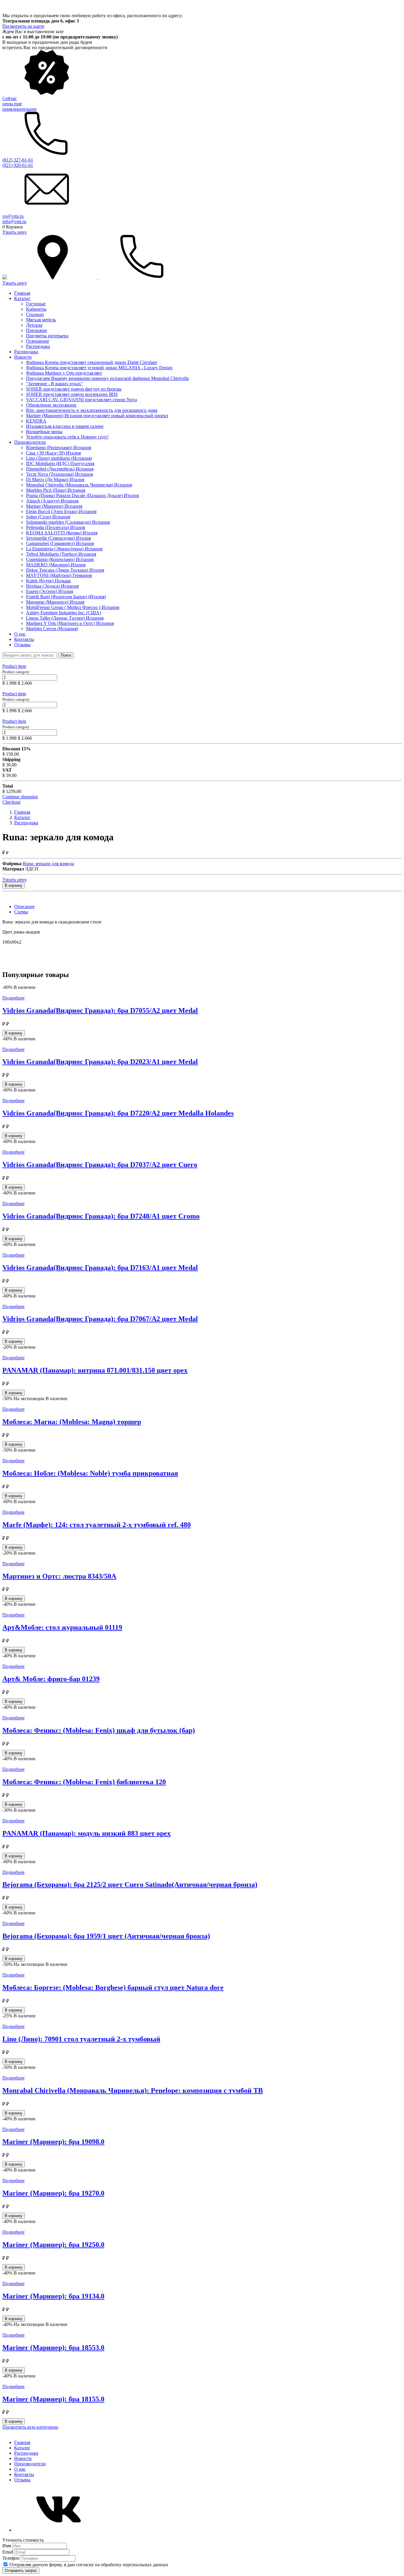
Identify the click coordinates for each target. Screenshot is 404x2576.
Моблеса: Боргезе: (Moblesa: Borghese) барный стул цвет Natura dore (113, 1987)
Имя (7, 2546)
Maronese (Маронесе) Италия (55, 602)
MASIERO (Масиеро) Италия (56, 565)
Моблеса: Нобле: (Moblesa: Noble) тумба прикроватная (90, 1473)
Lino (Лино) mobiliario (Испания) (59, 458)
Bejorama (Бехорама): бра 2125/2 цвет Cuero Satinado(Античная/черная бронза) (130, 1885)
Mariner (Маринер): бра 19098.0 (53, 2142)
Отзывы (22, 645)
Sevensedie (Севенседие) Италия (58, 538)
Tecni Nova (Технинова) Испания (59, 474)
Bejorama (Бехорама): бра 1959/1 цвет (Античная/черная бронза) (106, 1936)
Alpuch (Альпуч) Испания (52, 501)
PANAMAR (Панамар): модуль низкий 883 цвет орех (87, 1833)
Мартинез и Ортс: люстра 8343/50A (59, 1576)
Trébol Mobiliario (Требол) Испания (61, 554)
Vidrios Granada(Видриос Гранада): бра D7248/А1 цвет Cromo (101, 1216)
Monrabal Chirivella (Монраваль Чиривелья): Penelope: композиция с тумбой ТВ (133, 2090)
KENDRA (36, 421)
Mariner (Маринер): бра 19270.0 (53, 2193)
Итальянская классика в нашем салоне (65, 426)
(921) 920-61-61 (18, 165)
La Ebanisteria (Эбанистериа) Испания (64, 549)
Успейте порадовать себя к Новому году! (67, 437)
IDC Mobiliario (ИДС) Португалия (60, 464)
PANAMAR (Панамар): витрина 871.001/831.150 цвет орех (95, 1370)
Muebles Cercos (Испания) (52, 629)
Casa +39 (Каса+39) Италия (53, 453)
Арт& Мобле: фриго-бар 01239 (51, 1679)
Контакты (24, 639)
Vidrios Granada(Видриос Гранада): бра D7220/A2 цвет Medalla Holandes (118, 1113)
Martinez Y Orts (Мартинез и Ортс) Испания (70, 623)
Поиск (66, 655)
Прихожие (37, 330)
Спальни (35, 314)
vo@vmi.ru (13, 216)
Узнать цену (15, 232)
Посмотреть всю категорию (30, 2427)
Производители (30, 442)
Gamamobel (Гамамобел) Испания (60, 543)
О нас (20, 634)
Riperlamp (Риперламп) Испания (59, 448)
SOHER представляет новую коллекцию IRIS (72, 394)
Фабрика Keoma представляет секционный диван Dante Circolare (92, 362)
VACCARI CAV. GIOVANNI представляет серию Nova (81, 400)
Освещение (38, 341)
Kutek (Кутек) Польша (48, 581)
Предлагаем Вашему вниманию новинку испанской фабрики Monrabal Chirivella (107, 378)
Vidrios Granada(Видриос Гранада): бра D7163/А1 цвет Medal (100, 1268)
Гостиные (36, 304)
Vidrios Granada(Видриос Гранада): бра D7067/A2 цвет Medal (100, 1319)
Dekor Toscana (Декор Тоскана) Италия (65, 570)
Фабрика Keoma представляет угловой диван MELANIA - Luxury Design (99, 368)
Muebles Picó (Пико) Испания (56, 490)
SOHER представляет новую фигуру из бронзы (74, 389)
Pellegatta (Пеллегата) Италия (55, 527)
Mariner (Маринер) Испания (54, 506)
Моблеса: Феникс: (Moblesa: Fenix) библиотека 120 (84, 1782)
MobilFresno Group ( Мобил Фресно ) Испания (73, 607)
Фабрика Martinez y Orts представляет (64, 373)
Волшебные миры (44, 432)
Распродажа (38, 346)
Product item (14, 666)
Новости (23, 357)
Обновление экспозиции (51, 405)
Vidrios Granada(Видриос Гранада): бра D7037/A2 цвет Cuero (100, 1165)
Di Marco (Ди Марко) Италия (55, 479)
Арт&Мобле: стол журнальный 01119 (62, 1627)
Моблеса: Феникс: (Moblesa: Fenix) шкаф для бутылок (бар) (99, 1730)
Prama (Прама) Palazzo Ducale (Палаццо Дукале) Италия (82, 495)
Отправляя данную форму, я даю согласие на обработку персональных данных (89, 2565)
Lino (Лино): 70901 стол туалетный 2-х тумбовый (81, 2039)
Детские (34, 325)
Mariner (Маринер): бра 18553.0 (53, 2348)
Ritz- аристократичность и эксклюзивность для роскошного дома (92, 410)
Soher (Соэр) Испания (48, 517)
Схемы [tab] (21, 912)
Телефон (12, 2558)
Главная (22, 293)
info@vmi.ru (14, 221)
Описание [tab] (24, 906)
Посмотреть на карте (23, 26)
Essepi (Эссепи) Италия (50, 591)
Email (8, 2552)
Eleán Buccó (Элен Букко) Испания (61, 511)
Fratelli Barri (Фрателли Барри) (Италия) (66, 597)
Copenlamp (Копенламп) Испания (60, 559)
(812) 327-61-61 (18, 160)
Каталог (22, 298)
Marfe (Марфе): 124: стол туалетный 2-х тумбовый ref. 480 (97, 1525)
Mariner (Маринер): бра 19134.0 (53, 2296)
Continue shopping (20, 797)
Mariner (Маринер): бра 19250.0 (53, 2245)
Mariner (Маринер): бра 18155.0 (53, 2399)
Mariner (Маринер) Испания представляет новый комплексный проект (97, 416)
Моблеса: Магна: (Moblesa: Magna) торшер (72, 1422)
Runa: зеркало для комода (48, 864)
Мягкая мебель (41, 320)
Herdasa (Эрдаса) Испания (52, 586)
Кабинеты (36, 309)
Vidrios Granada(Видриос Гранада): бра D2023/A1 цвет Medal (100, 1062)
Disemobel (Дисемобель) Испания (60, 469)
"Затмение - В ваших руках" (55, 384)
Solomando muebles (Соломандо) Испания (68, 522)
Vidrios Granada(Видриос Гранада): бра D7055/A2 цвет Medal (100, 1010)
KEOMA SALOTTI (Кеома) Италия (62, 533)
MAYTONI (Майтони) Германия (59, 575)
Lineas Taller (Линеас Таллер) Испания (65, 618)
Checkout (11, 802)
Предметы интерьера (47, 336)
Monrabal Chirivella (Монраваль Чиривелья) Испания (79, 485)
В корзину (14, 885)
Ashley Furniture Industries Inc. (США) (63, 613)
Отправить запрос (21, 2571)
